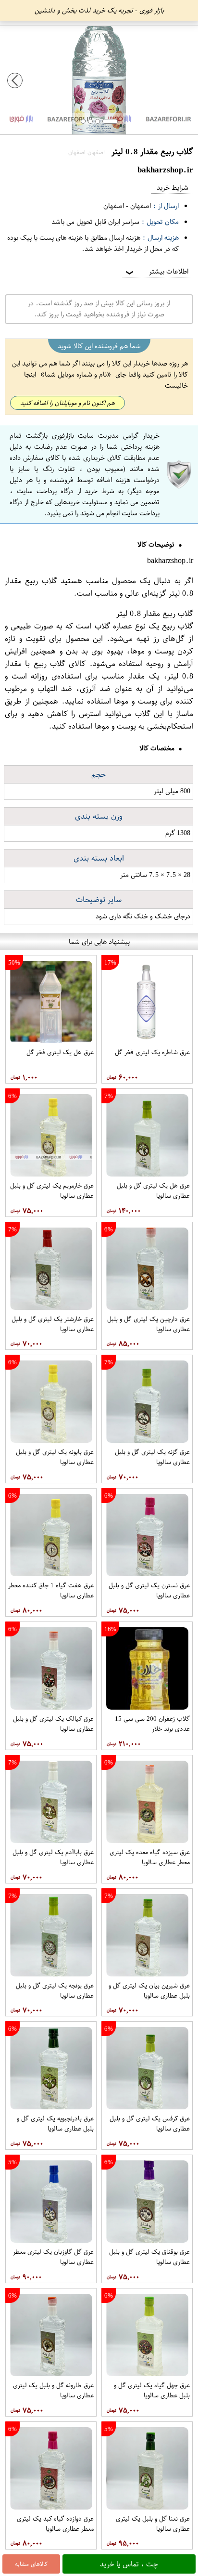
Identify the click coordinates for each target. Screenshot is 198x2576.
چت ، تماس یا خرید (129, 2564)
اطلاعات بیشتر (156, 271)
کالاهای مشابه (31, 2564)
